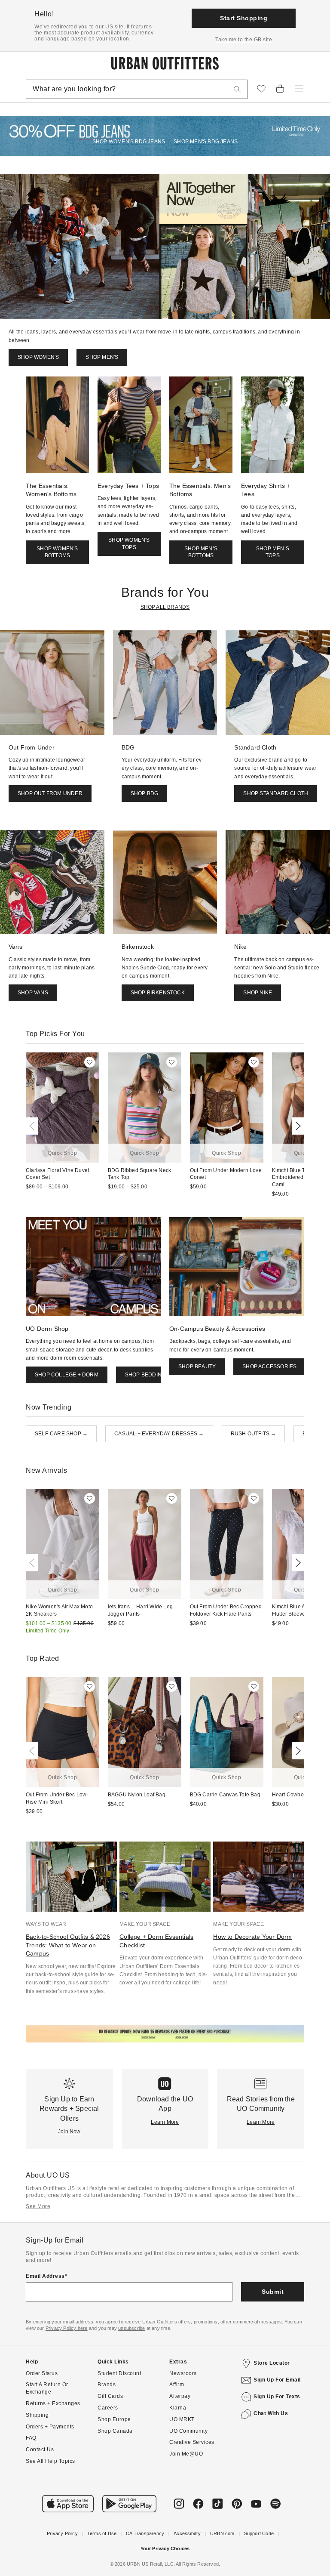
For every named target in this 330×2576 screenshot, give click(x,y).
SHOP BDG (145, 793)
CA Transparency (145, 2533)
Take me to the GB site (244, 40)
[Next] (296, 1126)
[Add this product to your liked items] (90, 1062)
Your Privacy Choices (165, 2548)
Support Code (259, 2533)
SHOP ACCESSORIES (269, 1367)
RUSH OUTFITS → (254, 1434)
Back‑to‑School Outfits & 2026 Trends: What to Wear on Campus (68, 1945)
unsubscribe (131, 2328)
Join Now (69, 2132)
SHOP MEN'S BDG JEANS (206, 142)
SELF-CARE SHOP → (61, 1434)
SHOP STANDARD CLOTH (276, 793)
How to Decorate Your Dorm (252, 1937)
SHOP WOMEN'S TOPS (129, 544)
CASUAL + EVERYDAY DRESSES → (159, 1434)
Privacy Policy (62, 2533)
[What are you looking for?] (237, 89)
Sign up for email (277, 2380)
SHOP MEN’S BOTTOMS (201, 552)
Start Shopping (244, 18)
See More (38, 2206)
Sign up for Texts (277, 2397)
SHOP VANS (33, 993)
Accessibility (187, 2533)
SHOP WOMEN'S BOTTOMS (57, 552)
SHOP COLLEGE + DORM (67, 1375)
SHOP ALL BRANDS (165, 607)
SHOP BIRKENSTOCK (158, 993)
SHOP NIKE (258, 993)
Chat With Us (271, 2413)
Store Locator (272, 2363)
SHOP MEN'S (102, 357)
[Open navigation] (299, 89)
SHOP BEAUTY (197, 1367)
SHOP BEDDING (145, 1375)
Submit (273, 2292)
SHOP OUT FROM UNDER (50, 793)
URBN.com (222, 2533)
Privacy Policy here (67, 2328)
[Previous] (34, 1126)
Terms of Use (102, 2533)
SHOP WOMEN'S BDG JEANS (129, 142)
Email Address (45, 2276)
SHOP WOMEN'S (38, 357)
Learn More (165, 2122)
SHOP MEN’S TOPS (273, 552)
